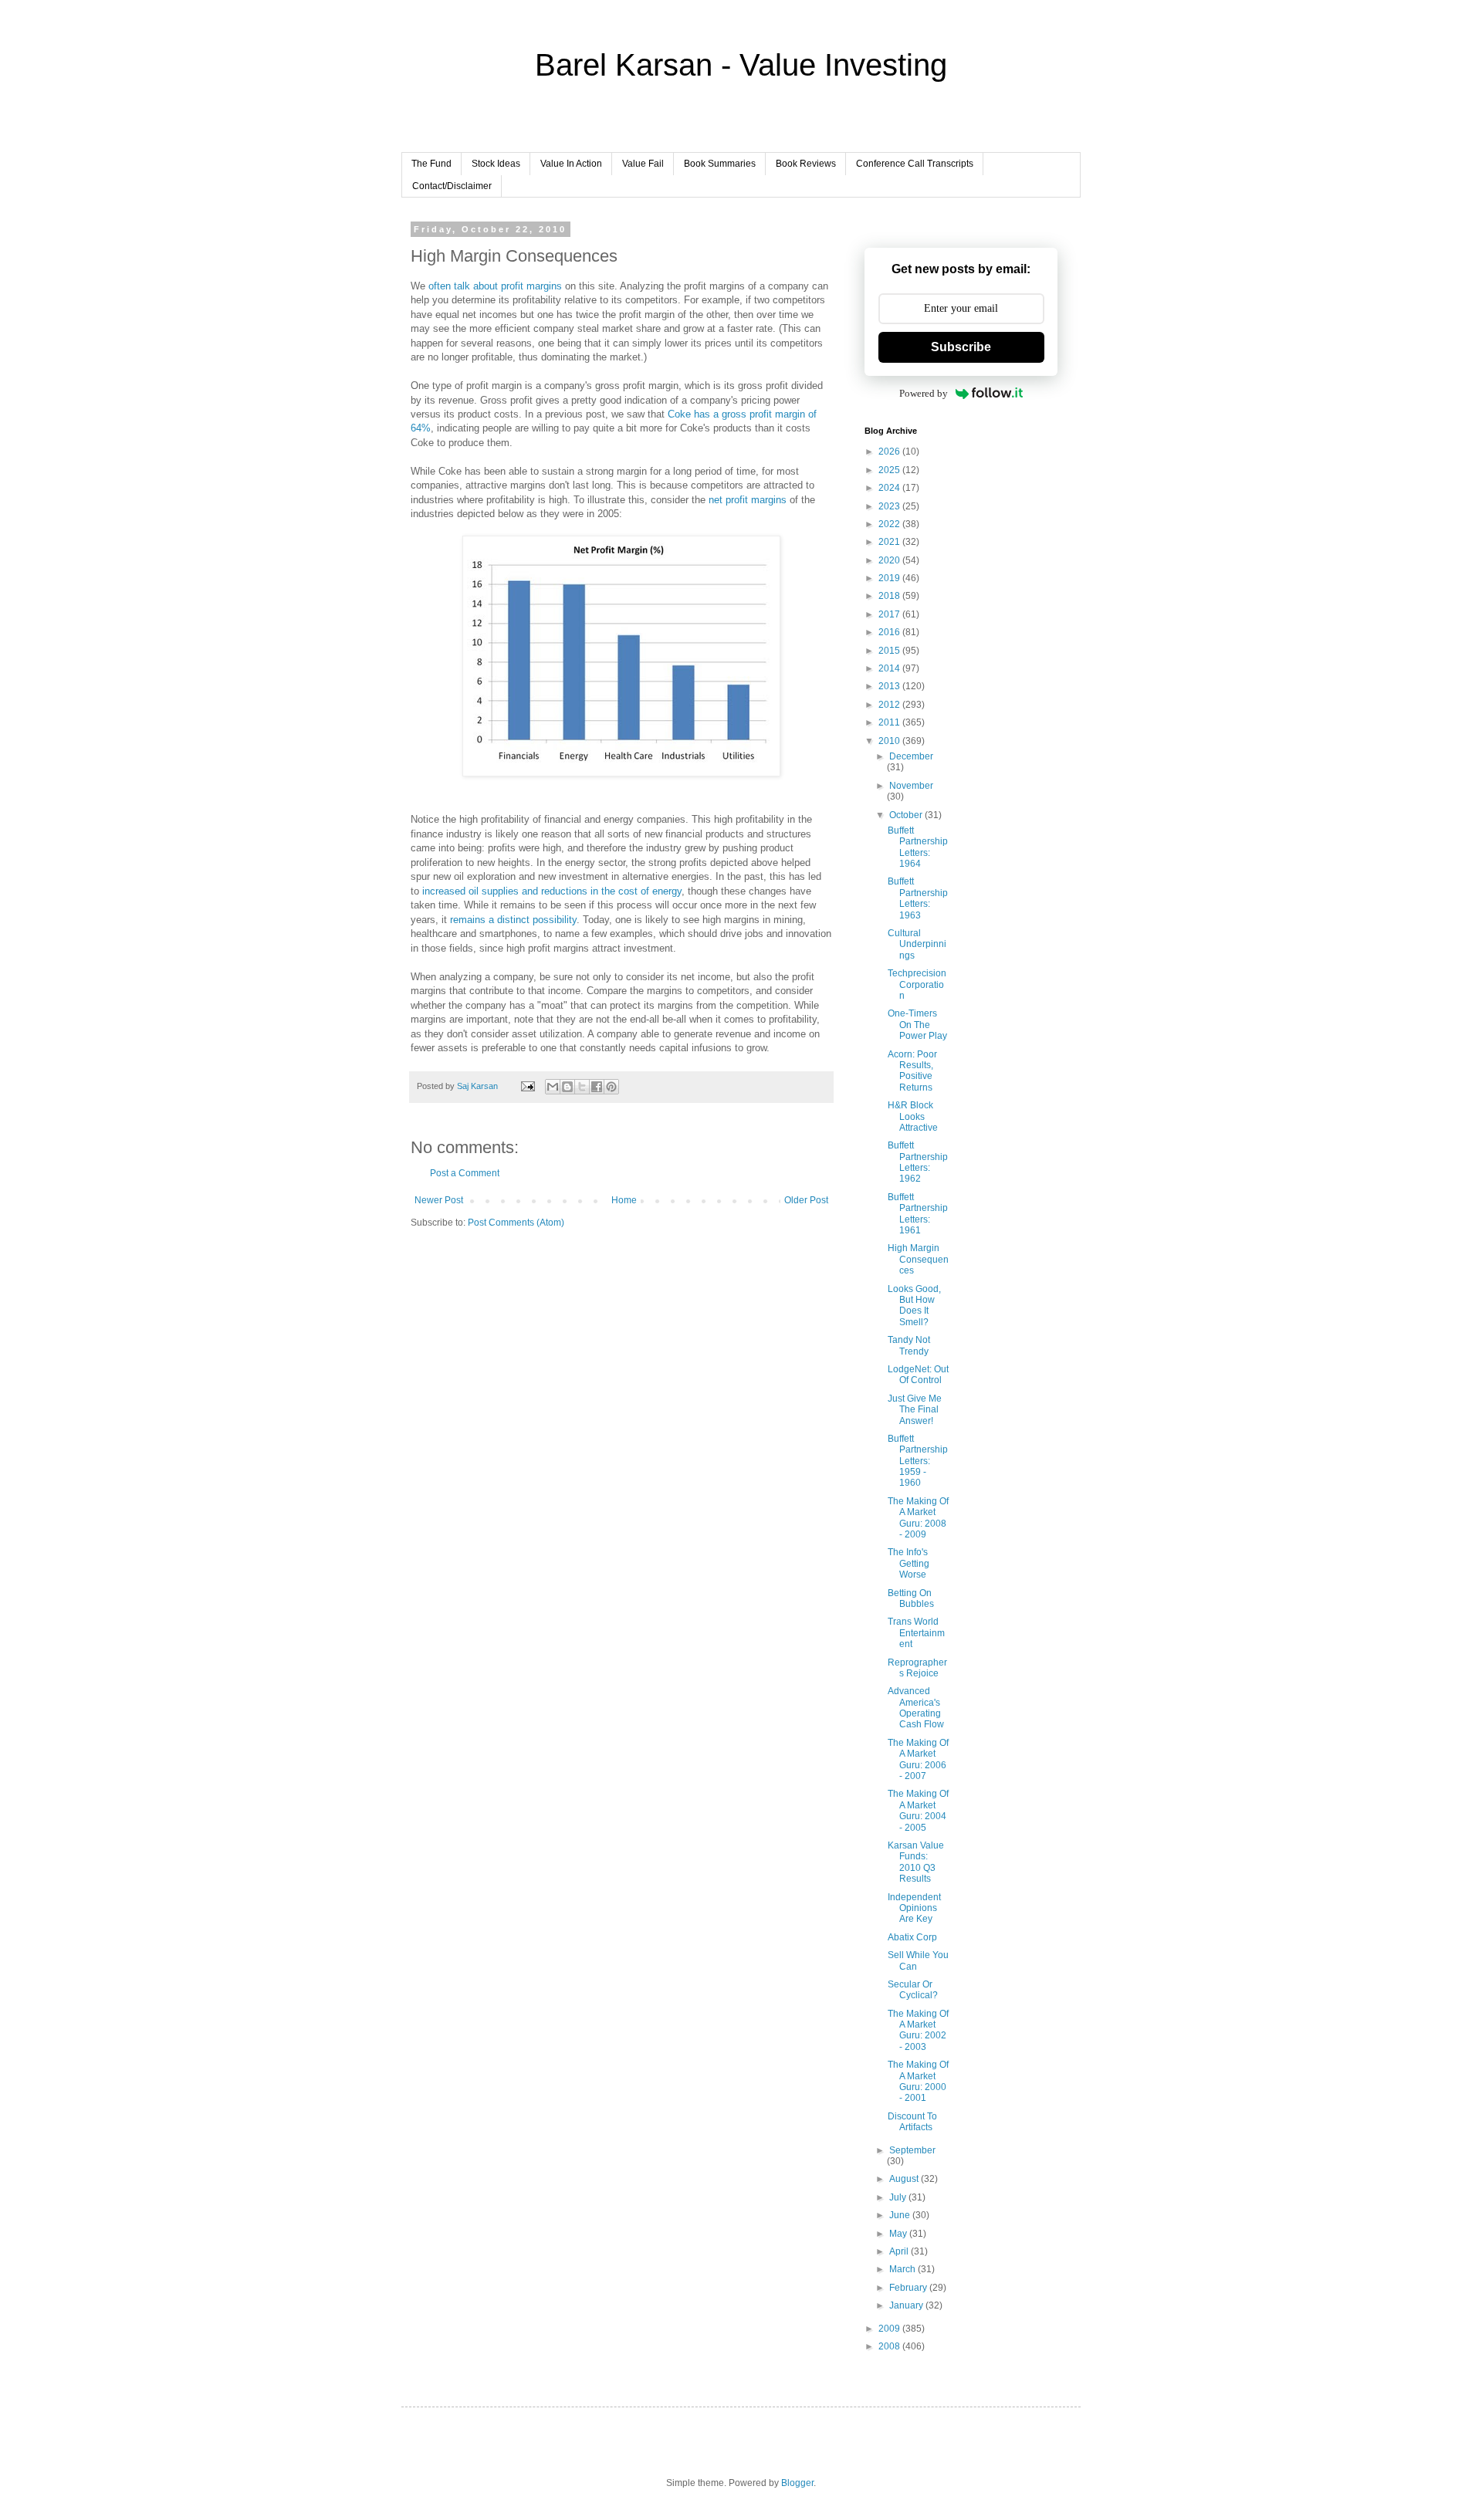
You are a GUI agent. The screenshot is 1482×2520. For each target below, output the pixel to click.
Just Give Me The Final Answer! (915, 1410)
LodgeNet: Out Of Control (918, 1375)
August (905, 2179)
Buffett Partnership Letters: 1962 (918, 1162)
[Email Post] (527, 1086)
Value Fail (643, 164)
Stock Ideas (496, 164)
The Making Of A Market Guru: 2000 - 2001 (918, 2081)
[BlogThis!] (567, 1087)
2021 (890, 542)
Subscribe (961, 347)
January (907, 2305)
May (899, 2234)
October (907, 815)
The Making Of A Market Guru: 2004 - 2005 (918, 1810)
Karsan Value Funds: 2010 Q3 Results (916, 1862)
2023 (890, 506)
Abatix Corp (912, 1937)
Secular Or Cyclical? (913, 1990)
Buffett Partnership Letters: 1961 (918, 1214)
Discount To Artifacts (912, 2122)
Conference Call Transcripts (915, 164)
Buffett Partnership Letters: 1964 (918, 847)
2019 (890, 578)
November (911, 786)
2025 (890, 470)
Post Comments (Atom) (516, 1223)
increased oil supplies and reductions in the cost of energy (552, 891)
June (901, 2215)
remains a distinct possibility (513, 920)
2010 (890, 741)
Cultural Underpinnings (917, 944)
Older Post (806, 1200)
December (911, 756)
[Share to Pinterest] (611, 1087)
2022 (890, 524)
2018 (890, 596)
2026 (890, 452)
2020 (890, 560)
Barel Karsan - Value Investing (741, 65)
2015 (890, 651)
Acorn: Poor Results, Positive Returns (912, 1071)
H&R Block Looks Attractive (913, 1116)
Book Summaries (720, 164)
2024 (890, 488)
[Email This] (553, 1087)
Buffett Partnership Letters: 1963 (918, 898)
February (909, 2288)
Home (624, 1200)
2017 (890, 614)
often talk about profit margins (495, 286)
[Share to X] (582, 1087)
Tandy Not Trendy (909, 1345)
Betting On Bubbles (911, 1598)
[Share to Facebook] (597, 1087)
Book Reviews (806, 164)
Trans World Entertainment (916, 1633)
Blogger (797, 2483)
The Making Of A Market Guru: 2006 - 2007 (918, 1759)
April (900, 2251)
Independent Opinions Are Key (914, 1908)
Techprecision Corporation (917, 984)
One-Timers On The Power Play (917, 1025)
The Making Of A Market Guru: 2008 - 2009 (918, 1518)
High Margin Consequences (918, 1259)
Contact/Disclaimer (452, 186)
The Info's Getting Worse (908, 1563)
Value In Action (571, 164)
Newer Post (439, 1200)
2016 (890, 632)
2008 (890, 2346)
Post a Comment (465, 1173)
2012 (890, 705)
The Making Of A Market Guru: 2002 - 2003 (918, 2030)
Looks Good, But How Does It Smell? (914, 1306)
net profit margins (748, 500)
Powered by (924, 393)
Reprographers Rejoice (917, 1668)
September (912, 2150)
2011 (890, 722)
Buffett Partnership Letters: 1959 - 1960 (918, 1461)
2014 (890, 668)
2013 (890, 686)
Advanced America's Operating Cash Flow (916, 1708)
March (903, 2269)
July (899, 2197)
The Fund (431, 164)
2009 (890, 2329)
